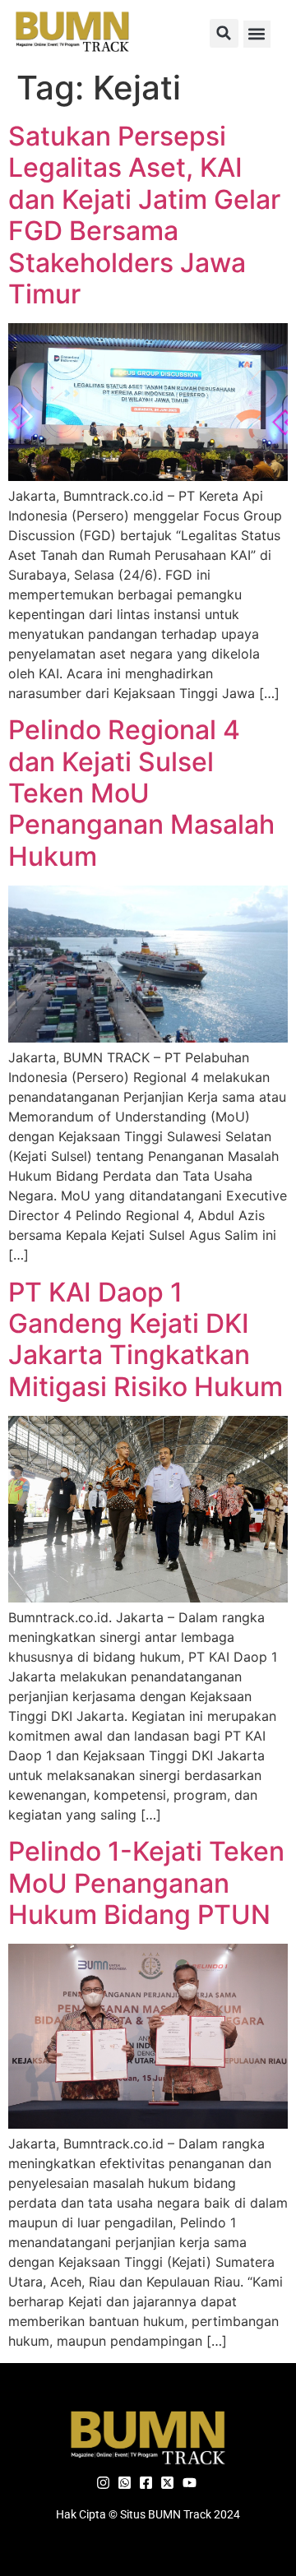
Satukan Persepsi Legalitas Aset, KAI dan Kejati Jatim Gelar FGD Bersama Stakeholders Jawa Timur (144, 215)
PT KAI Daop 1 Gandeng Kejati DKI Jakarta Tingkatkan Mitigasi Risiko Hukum (146, 1339)
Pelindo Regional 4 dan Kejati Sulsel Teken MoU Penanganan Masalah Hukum (141, 793)
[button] (224, 33)
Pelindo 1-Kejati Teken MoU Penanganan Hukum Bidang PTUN (146, 1883)
